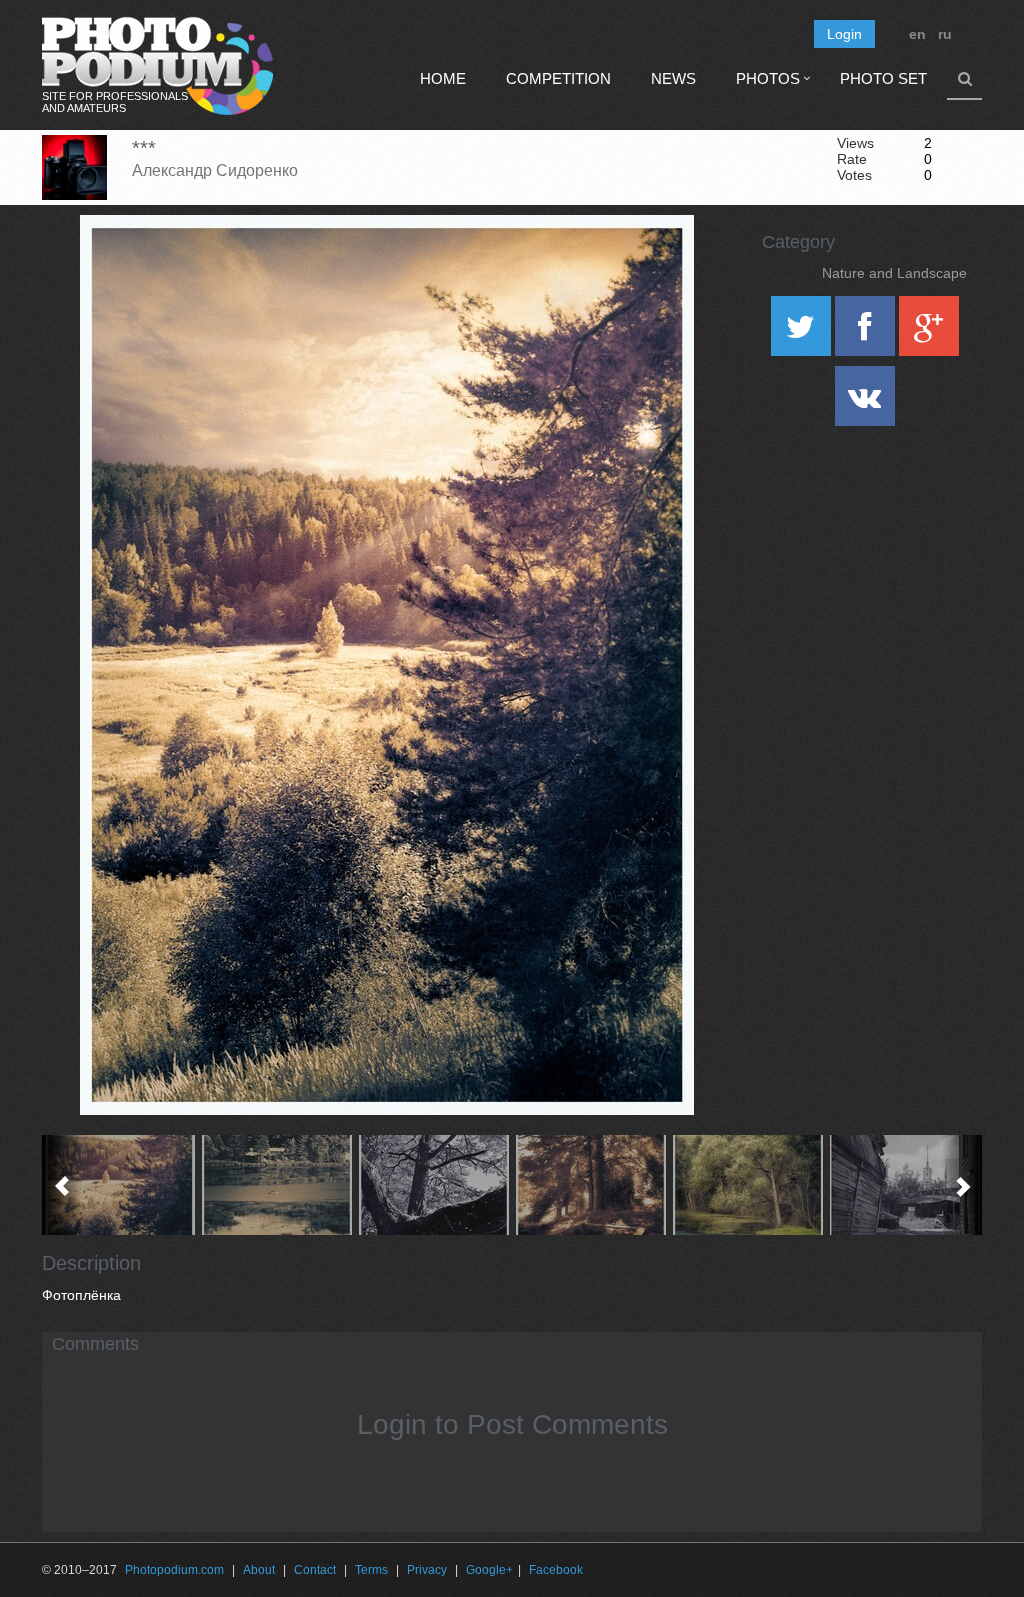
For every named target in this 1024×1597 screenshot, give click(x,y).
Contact (315, 1570)
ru (945, 34)
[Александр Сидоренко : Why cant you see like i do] (591, 1185)
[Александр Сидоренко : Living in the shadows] (434, 1185)
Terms (371, 1570)
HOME (443, 78)
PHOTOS (768, 78)
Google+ (489, 1570)
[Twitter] (803, 333)
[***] (654, 266)
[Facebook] (867, 333)
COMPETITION (558, 78)
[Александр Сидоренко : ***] (120, 1185)
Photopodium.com (174, 1570)
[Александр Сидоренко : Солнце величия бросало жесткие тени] (905, 1185)
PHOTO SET (883, 78)
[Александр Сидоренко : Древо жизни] (748, 1185)
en (917, 34)
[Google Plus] (929, 333)
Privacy (427, 1570)
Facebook (556, 1570)
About (259, 1570)
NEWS (673, 78)
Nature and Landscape (894, 273)
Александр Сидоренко (215, 170)
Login (844, 34)
